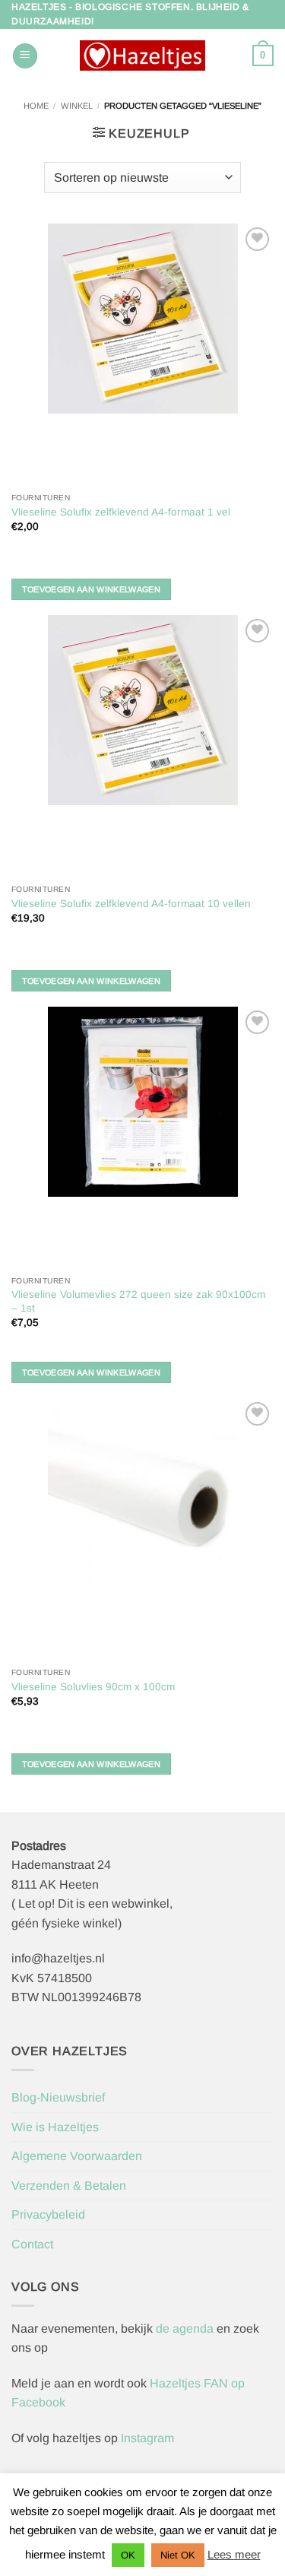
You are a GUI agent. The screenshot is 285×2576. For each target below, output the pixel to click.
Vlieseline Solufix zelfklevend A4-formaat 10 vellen (131, 904)
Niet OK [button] (178, 2555)
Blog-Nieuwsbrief (58, 2097)
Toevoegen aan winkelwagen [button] (91, 589)
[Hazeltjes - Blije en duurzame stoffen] (143, 56)
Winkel (77, 106)
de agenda (186, 2329)
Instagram (147, 2438)
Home (36, 106)
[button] (25, 56)
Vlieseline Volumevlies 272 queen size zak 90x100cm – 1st (138, 1301)
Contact (32, 2244)
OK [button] (128, 2555)
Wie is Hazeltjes (55, 2127)
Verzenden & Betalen (69, 2186)
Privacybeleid (48, 2214)
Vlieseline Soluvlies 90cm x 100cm (93, 1687)
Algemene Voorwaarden (77, 2156)
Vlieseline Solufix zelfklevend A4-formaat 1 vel (121, 512)
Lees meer (234, 2554)
